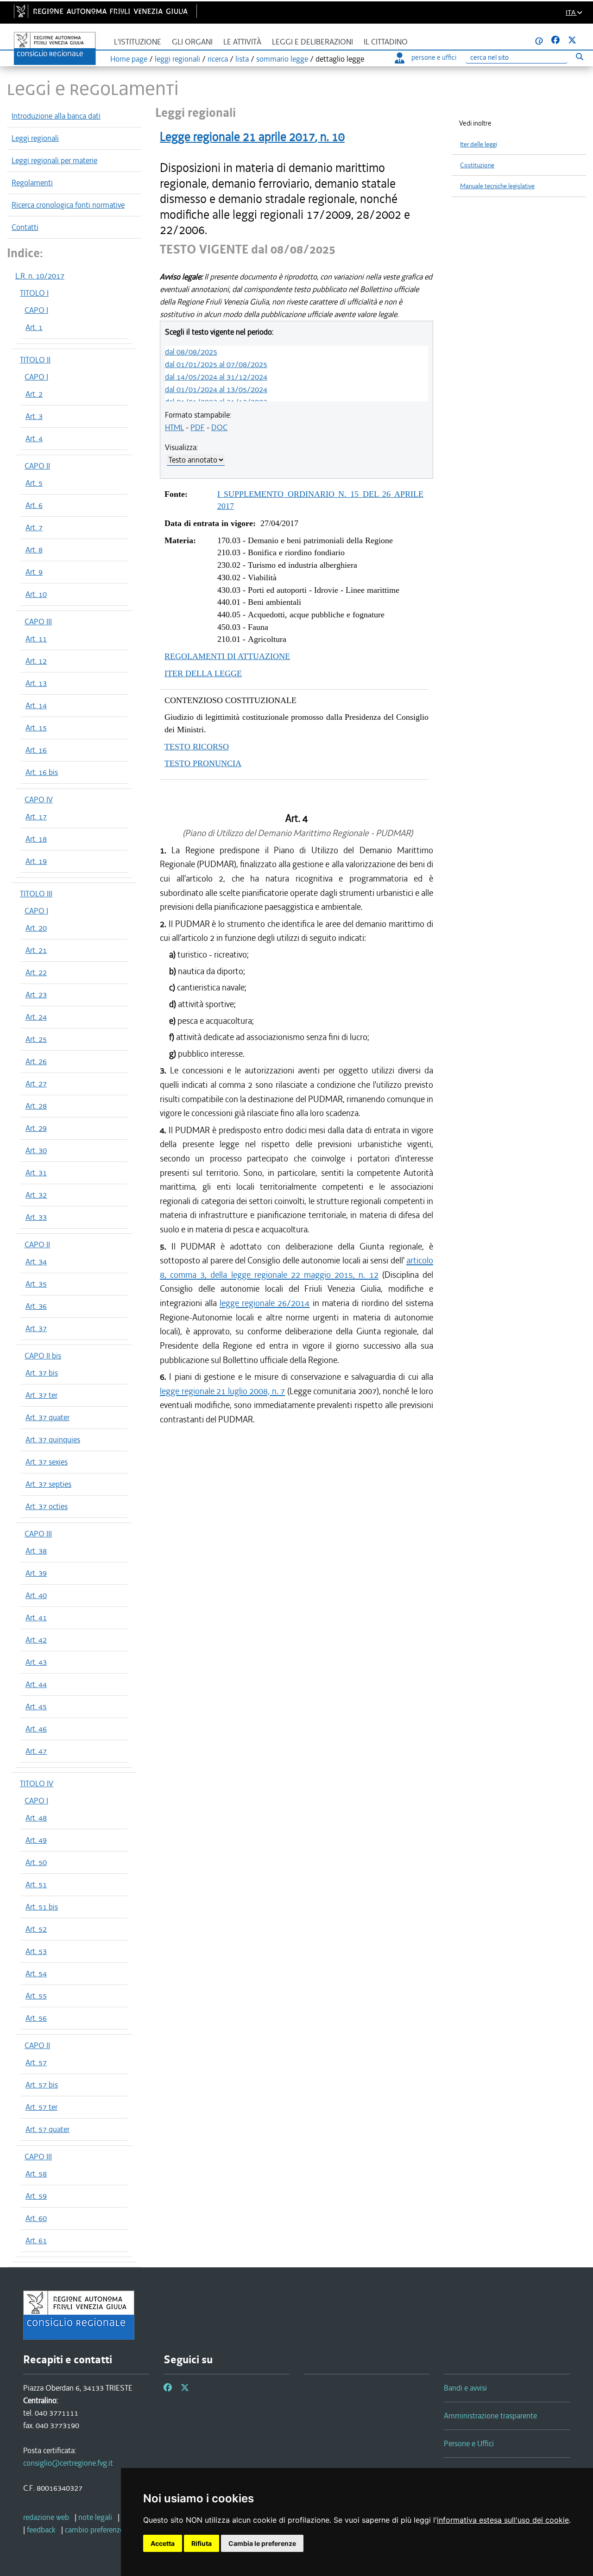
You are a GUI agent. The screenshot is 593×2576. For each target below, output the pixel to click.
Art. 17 (36, 817)
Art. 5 (34, 483)
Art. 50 (36, 1862)
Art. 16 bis (42, 772)
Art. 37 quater (47, 1417)
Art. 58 (36, 2174)
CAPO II (37, 466)
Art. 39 (36, 1573)
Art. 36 (36, 1306)
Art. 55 (36, 1996)
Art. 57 (36, 2062)
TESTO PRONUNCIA (203, 763)
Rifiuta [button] (202, 2543)
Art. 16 (36, 750)
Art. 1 (34, 327)
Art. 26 (36, 1061)
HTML (174, 427)
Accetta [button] (163, 2543)
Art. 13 (36, 683)
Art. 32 (36, 1195)
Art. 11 (36, 639)
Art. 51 (36, 1884)
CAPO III (38, 622)
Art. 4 (34, 438)
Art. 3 (34, 416)
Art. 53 (36, 1951)
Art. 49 (36, 1840)
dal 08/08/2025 (191, 352)
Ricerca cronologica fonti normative (68, 205)
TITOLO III (36, 894)
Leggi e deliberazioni (312, 42)
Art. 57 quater (47, 2129)
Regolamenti (32, 183)
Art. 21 (36, 950)
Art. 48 (36, 1818)
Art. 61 (36, 2240)
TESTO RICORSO (197, 747)
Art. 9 (34, 572)
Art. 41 (36, 1618)
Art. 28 (36, 1106)
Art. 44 (36, 1684)
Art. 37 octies (47, 1506)
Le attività (242, 42)
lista (242, 59)
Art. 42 (36, 1640)
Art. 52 (36, 1929)
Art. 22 (36, 972)
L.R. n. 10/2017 (40, 276)
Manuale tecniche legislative (497, 186)
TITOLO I (34, 293)
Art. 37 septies (48, 1484)
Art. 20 (36, 928)
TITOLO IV (37, 1783)
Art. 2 (34, 394)
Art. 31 (36, 1173)
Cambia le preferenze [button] (262, 2543)
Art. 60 (36, 2218)
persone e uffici (434, 57)
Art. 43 (36, 1662)
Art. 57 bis (42, 2085)
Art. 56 (36, 2018)
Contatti (25, 227)
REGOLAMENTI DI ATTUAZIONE (227, 656)
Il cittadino (386, 42)
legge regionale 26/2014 (265, 1303)
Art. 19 (36, 861)
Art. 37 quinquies (53, 1440)
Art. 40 (36, 1595)
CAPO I (36, 310)
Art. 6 (34, 505)
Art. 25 (36, 1039)
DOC (219, 427)
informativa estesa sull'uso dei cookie (503, 2520)
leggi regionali (177, 59)
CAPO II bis (43, 1356)
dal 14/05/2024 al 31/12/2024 (216, 377)
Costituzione (477, 165)
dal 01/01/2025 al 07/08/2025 (216, 364)
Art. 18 (36, 839)
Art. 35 (36, 1284)
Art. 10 (36, 594)
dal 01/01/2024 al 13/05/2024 (216, 389)
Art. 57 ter (41, 2107)
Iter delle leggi (479, 144)
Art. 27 (36, 1084)
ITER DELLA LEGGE (203, 673)
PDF (198, 427)
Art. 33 (36, 1217)
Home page (129, 59)
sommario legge (282, 59)
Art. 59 (36, 2196)
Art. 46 (36, 1729)
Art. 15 (36, 728)
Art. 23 (36, 995)
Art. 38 (36, 1551)
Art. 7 (34, 527)
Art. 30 (36, 1150)
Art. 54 (36, 1973)
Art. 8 (34, 550)
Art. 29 (36, 1128)
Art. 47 (36, 1751)
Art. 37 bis (42, 1373)
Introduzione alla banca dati (56, 116)
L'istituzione (138, 42)
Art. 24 (36, 1017)
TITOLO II (35, 360)
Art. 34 (36, 1262)
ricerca (218, 59)
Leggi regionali (35, 138)
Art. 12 (36, 661)
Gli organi (192, 42)
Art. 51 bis (42, 1907)
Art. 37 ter (41, 1395)
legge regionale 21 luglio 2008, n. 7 (222, 1391)
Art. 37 (36, 1328)
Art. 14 (36, 705)
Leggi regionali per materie (54, 160)
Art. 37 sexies (47, 1462)
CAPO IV (39, 799)
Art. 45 (36, 1707)
